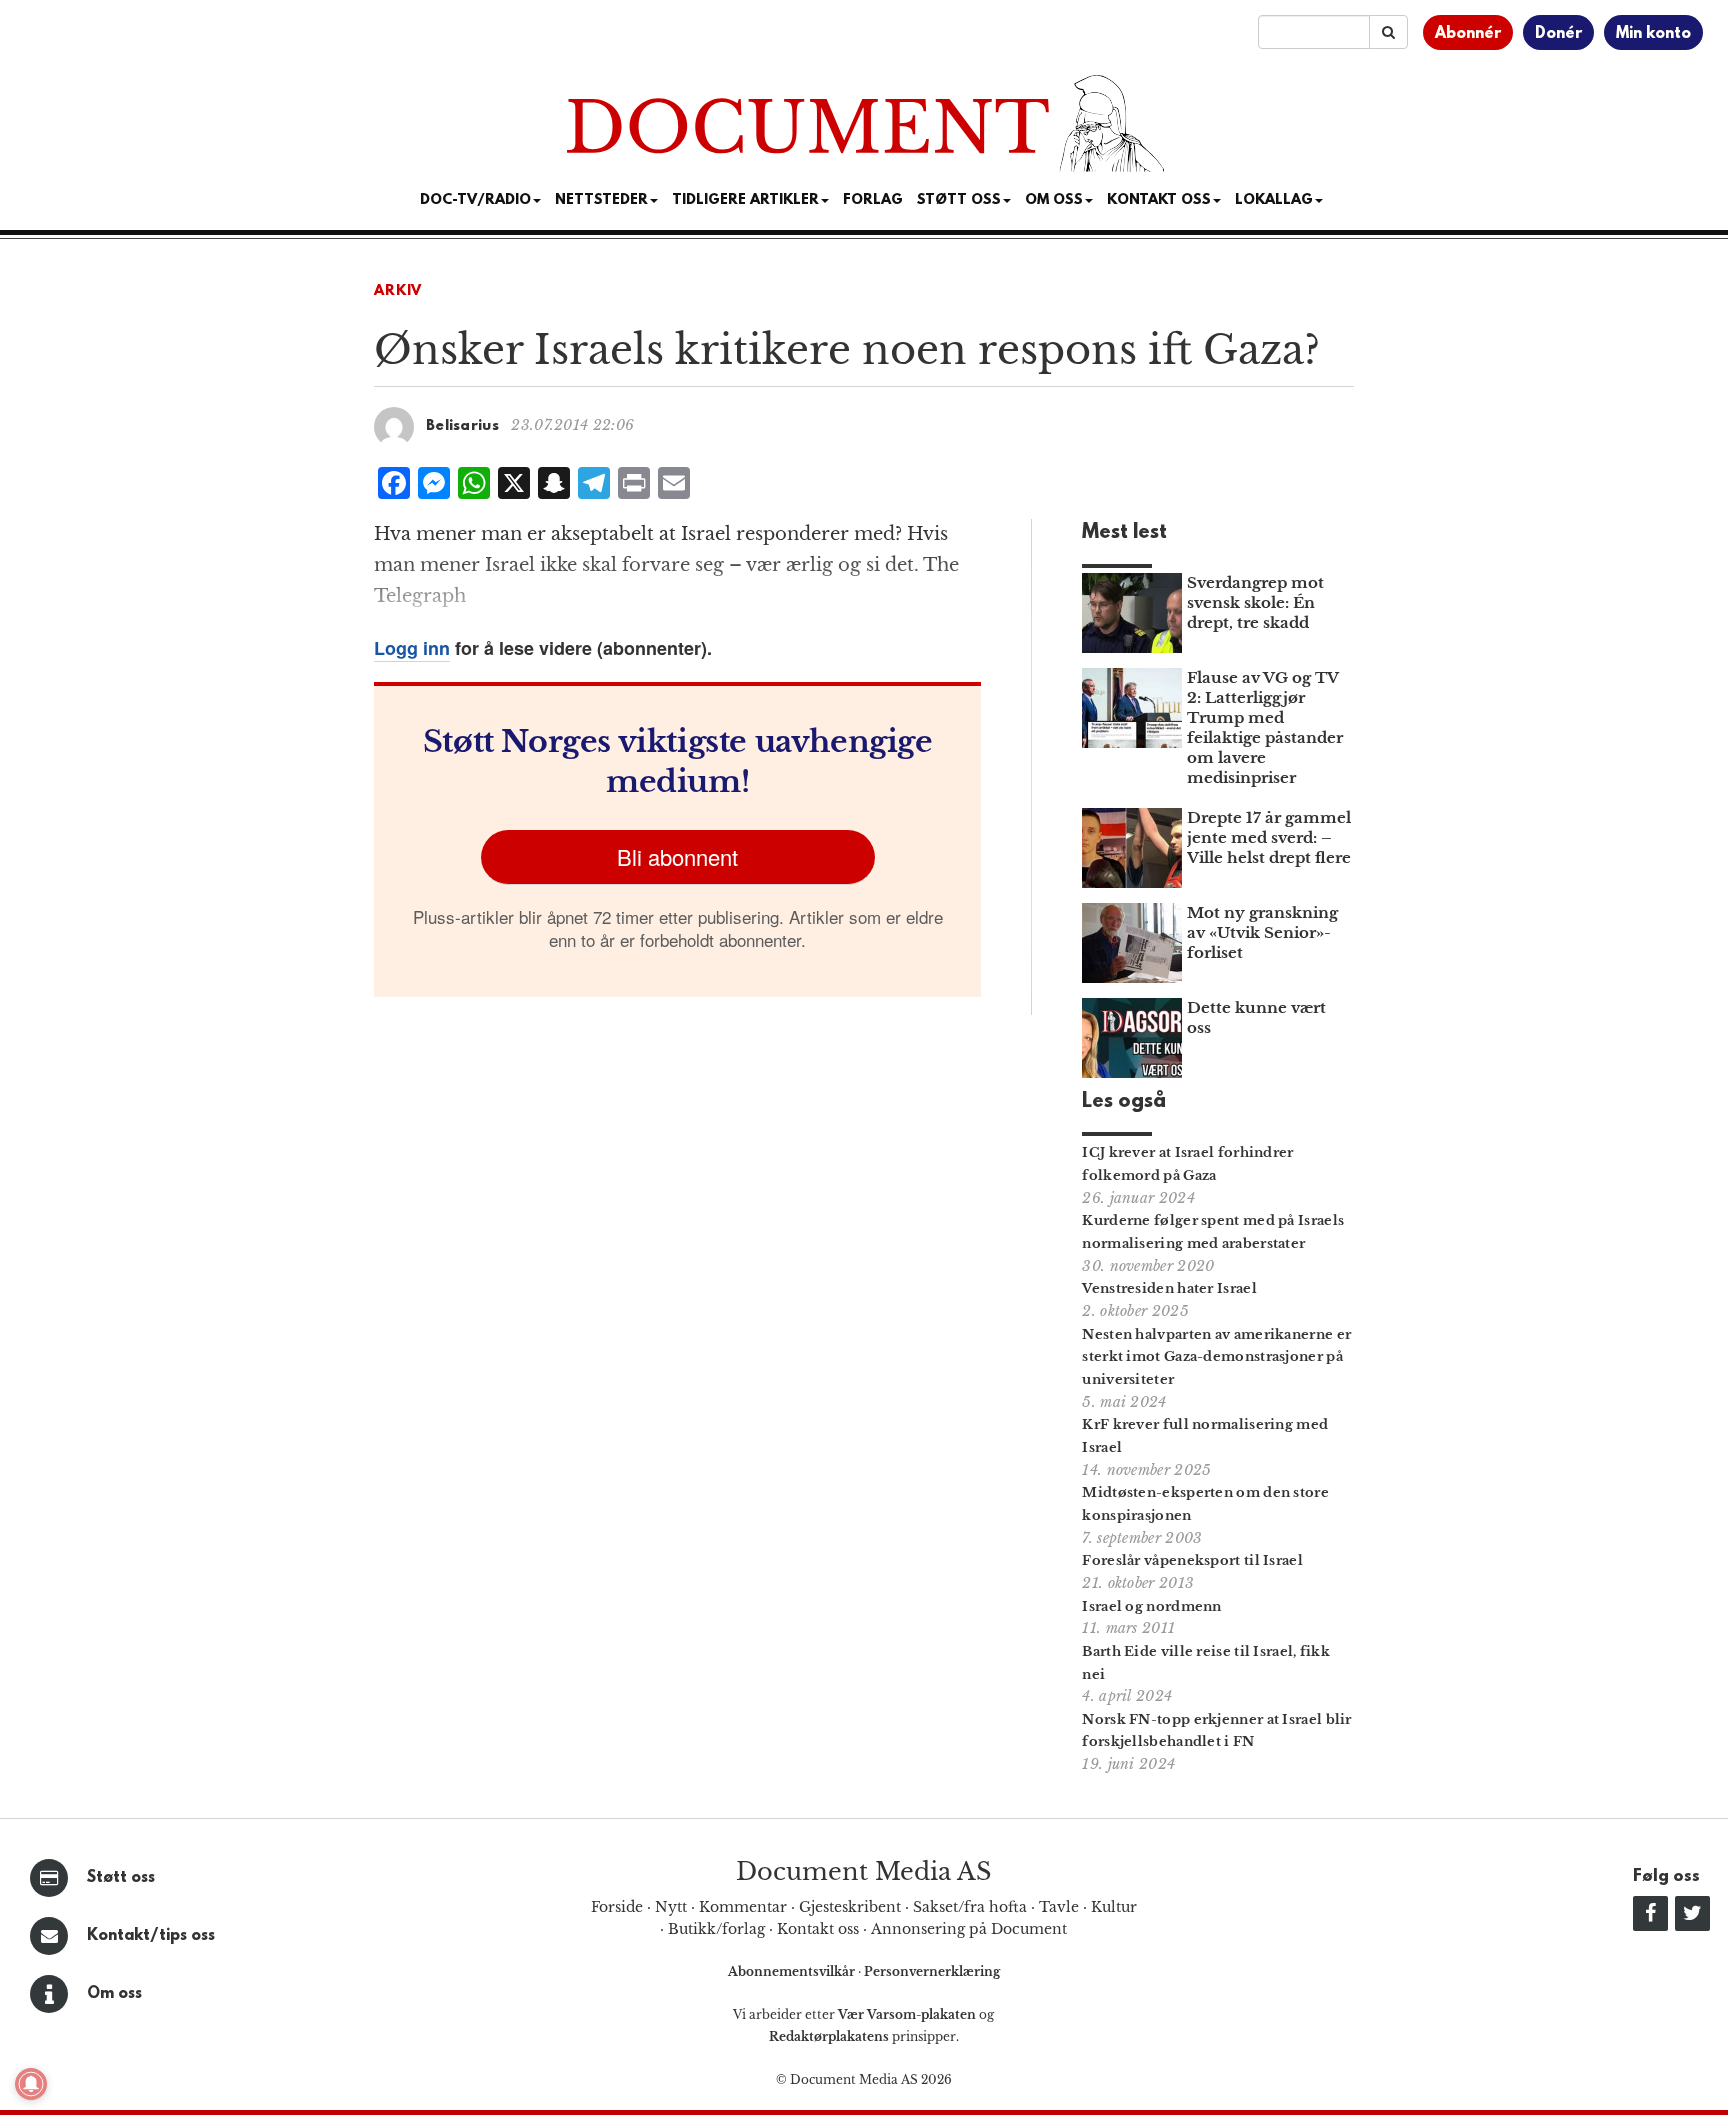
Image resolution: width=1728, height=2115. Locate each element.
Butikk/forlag (716, 1929)
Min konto (1653, 34)
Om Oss (1054, 200)
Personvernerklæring (932, 1971)
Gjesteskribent (850, 1907)
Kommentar (743, 1907)
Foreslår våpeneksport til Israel (1192, 1560)
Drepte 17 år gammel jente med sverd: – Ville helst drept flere (1269, 837)
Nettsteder (601, 200)
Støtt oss (121, 1878)
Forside (617, 1907)
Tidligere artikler (745, 200)
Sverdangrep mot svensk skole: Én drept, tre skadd (1255, 602)
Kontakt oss (1159, 200)
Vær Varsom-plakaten (907, 2014)
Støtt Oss (959, 200)
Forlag (873, 200)
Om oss (114, 1994)
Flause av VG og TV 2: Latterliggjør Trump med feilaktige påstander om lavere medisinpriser (1265, 727)
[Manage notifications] (31, 2084)
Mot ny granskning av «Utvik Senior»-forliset (1262, 932)
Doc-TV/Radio (475, 200)
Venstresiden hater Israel (1169, 1288)
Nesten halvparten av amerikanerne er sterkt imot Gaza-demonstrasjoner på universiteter (1216, 1357)
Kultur (1114, 1907)
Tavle (1059, 1907)
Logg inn (412, 648)
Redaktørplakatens (829, 2036)
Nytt (671, 1907)
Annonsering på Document (969, 1929)
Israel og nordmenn (1151, 1606)
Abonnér (1468, 34)
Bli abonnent (677, 856)
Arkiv (398, 291)
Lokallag (1274, 200)
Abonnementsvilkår (793, 1971)
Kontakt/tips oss (151, 1936)
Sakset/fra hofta (970, 1907)
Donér (1558, 34)
